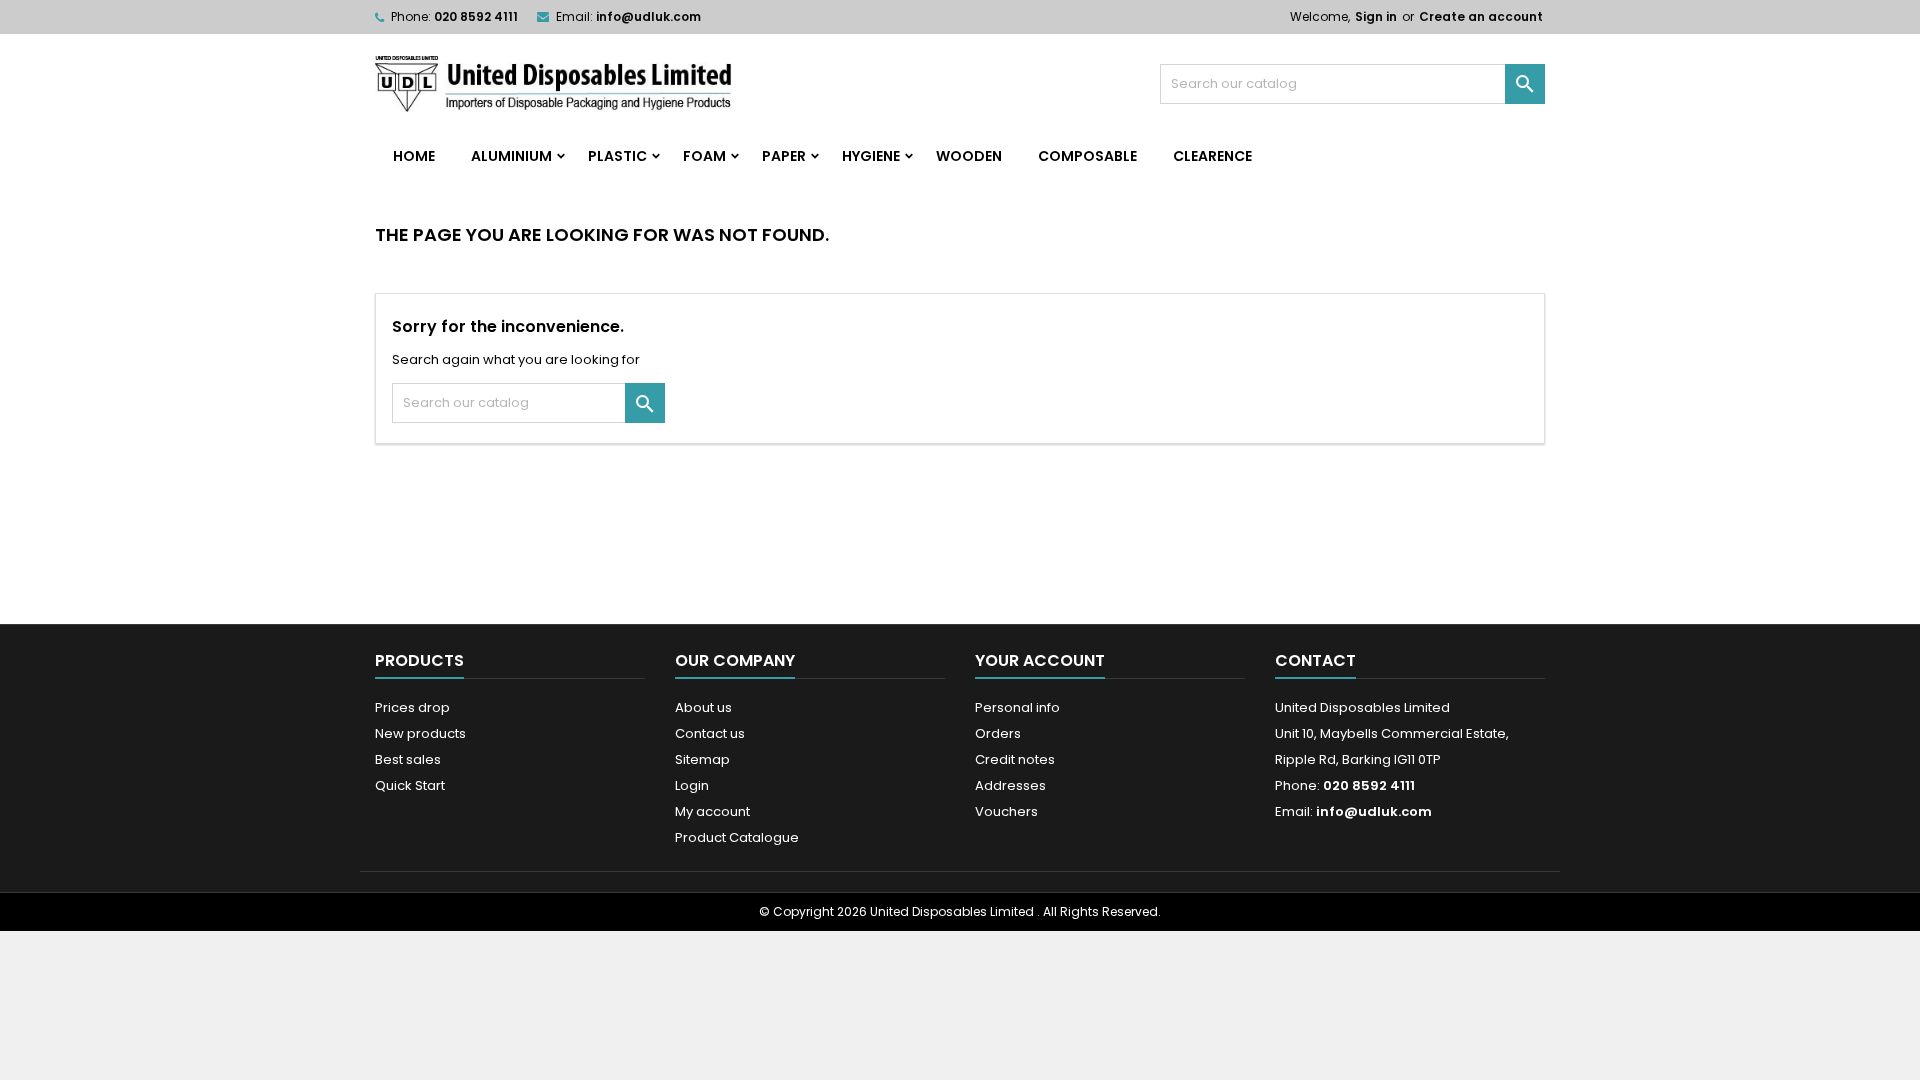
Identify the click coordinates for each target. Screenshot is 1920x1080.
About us (703, 707)
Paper (784, 156)
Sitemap (702, 759)
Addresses (1010, 785)
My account (712, 811)
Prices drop (412, 707)
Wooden (969, 156)
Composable (1087, 156)
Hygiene (871, 156)
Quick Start (410, 785)
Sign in (1376, 16)
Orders (998, 733)
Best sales (408, 759)
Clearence (1212, 156)
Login (692, 785)
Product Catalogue (737, 837)
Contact (1315, 660)
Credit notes (1015, 759)
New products (420, 733)
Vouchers (1006, 811)
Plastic (617, 156)
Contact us (710, 733)
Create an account (1481, 16)
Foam (704, 156)
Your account (1040, 660)
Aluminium (511, 156)
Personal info (1017, 707)
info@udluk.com (648, 16)
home (414, 156)
